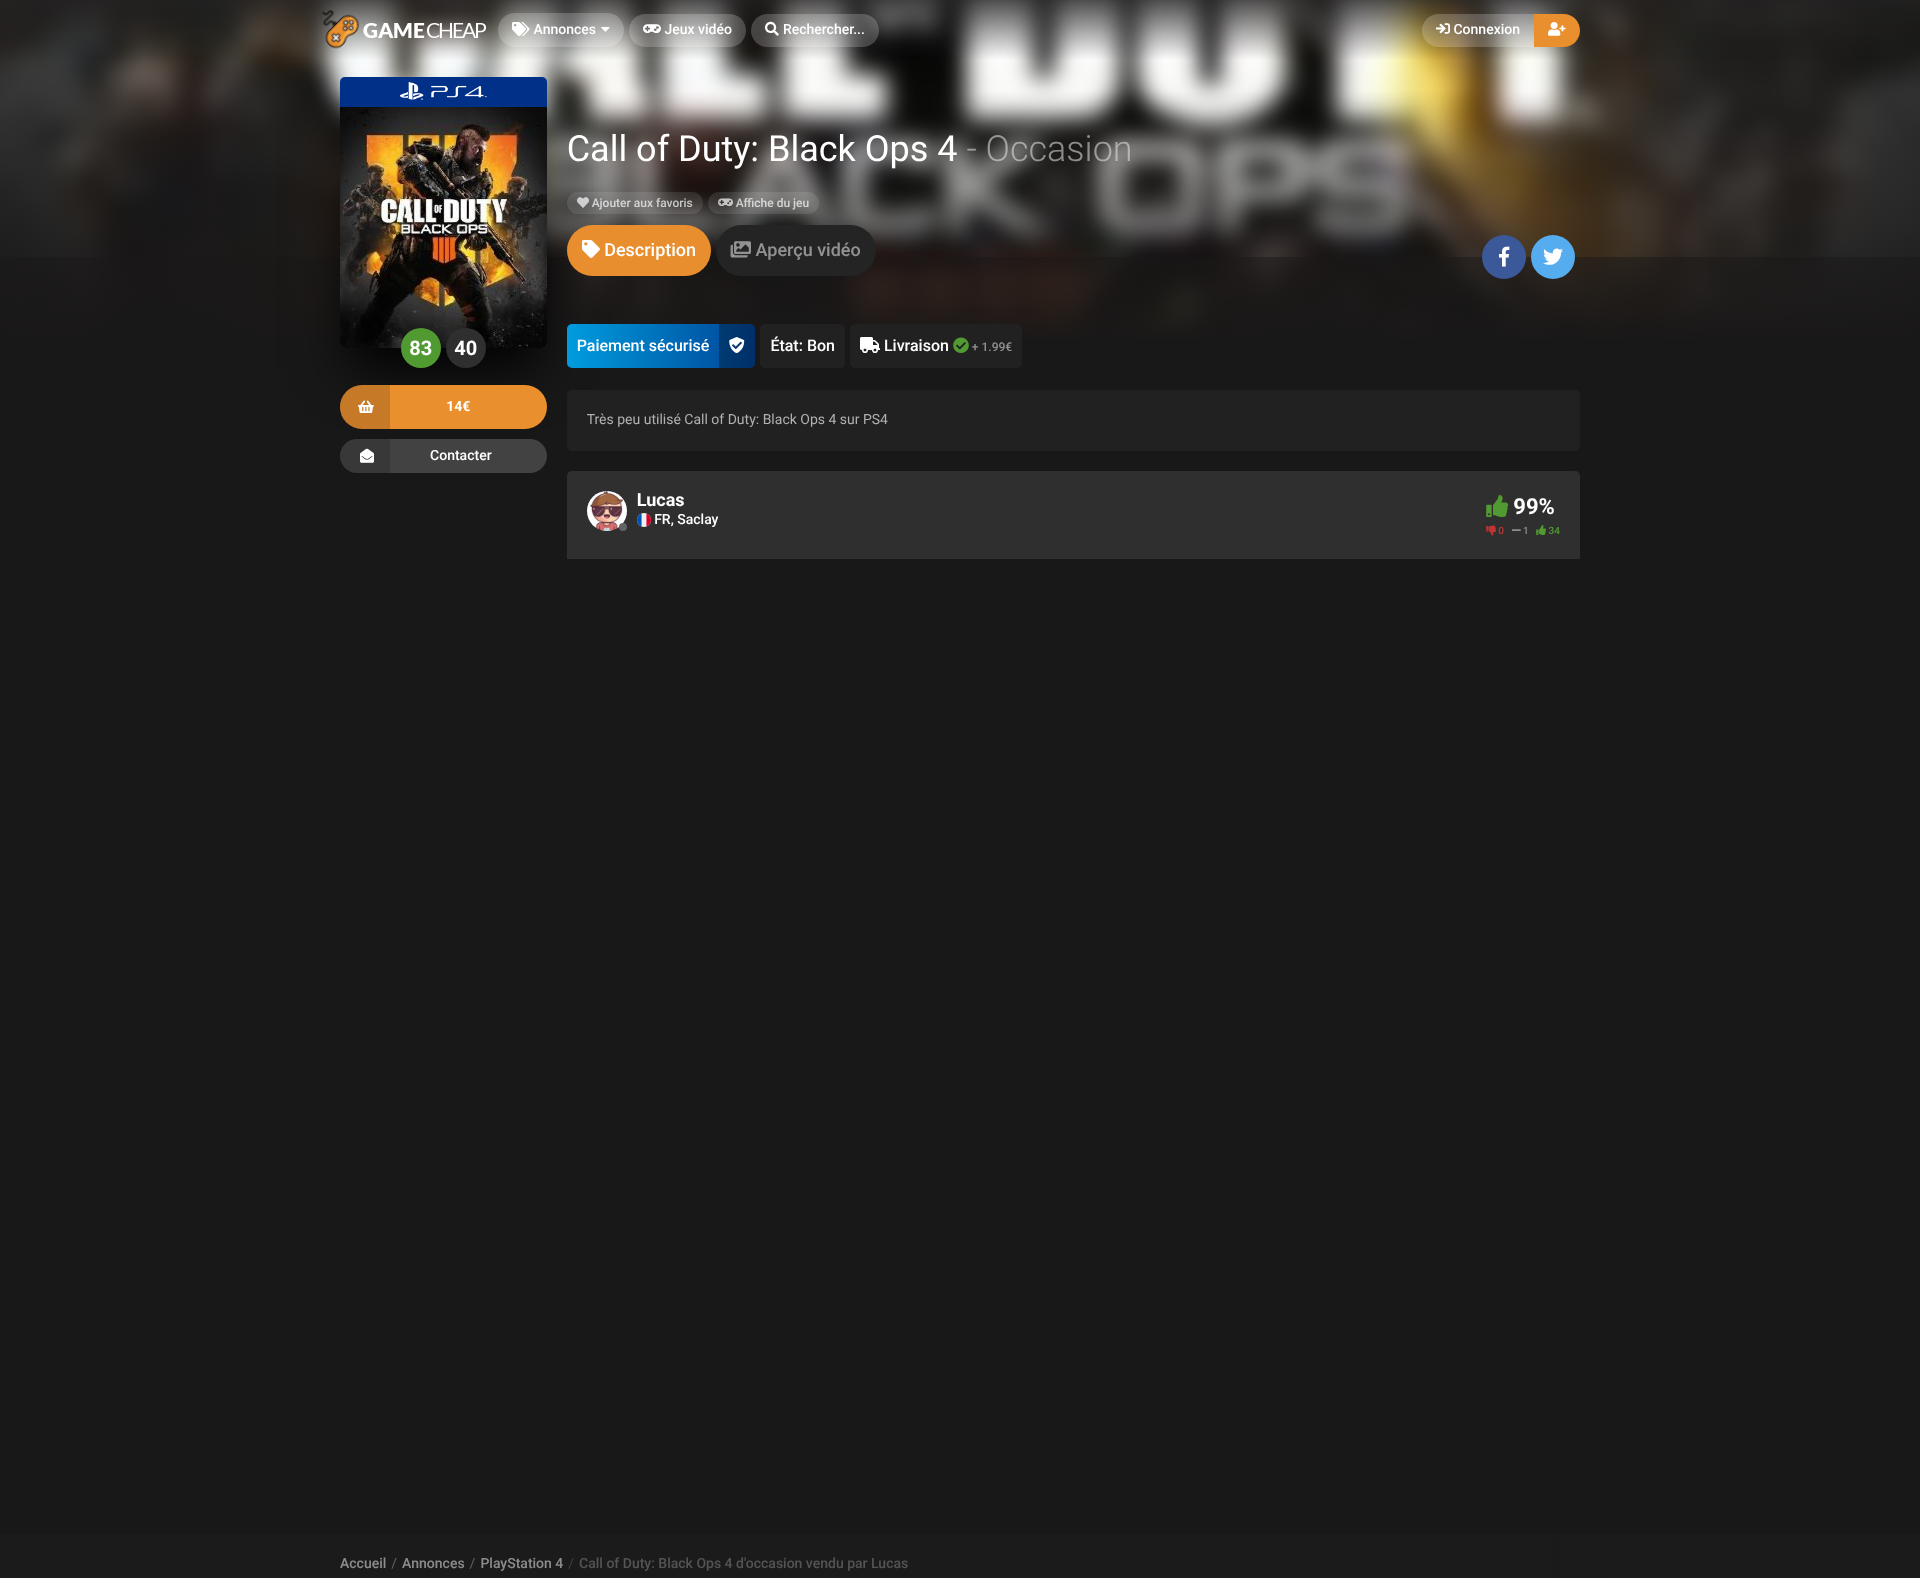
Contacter (461, 456)
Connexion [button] (1485, 30)
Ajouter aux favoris (641, 203)
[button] (815, 30)
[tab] (639, 250)
